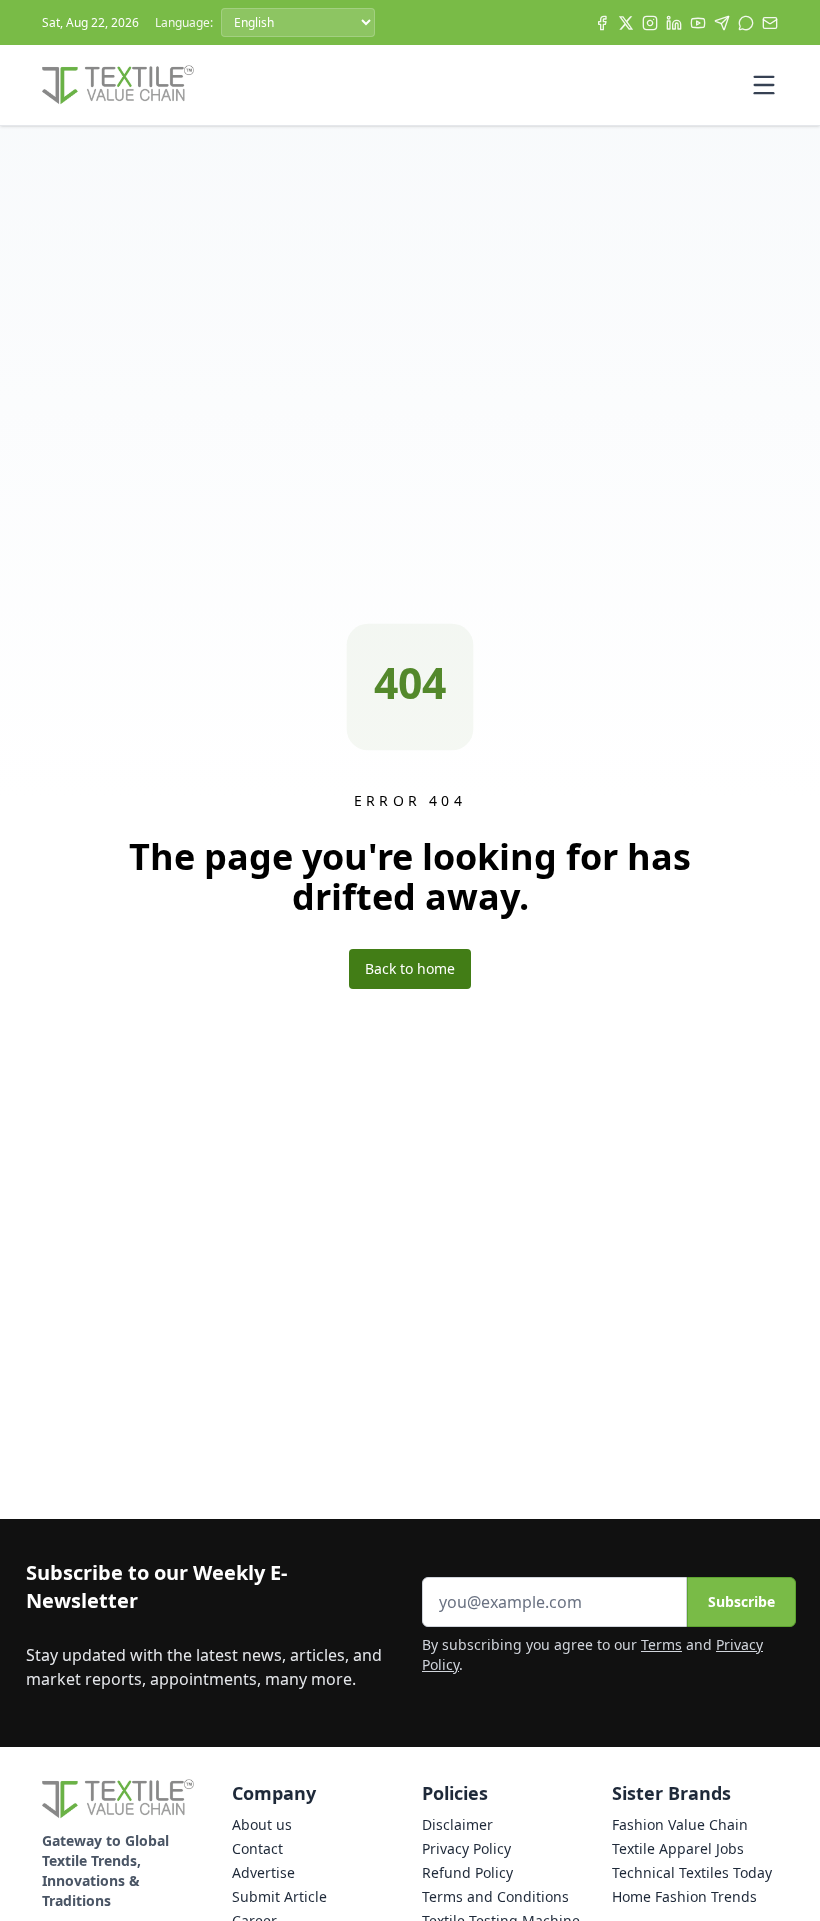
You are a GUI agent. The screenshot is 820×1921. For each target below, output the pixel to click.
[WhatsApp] (746, 23)
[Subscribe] (770, 23)
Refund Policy (467, 1872)
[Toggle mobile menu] (764, 85)
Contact (257, 1848)
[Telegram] (722, 23)
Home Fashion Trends (684, 1896)
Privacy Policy (466, 1848)
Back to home (410, 968)
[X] (626, 23)
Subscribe (741, 1601)
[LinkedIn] (674, 23)
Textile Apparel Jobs (678, 1848)
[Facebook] (602, 23)
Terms (661, 1644)
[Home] (118, 85)
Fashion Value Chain (680, 1824)
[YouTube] (698, 23)
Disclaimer (457, 1824)
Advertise (263, 1872)
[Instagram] (650, 23)
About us (262, 1824)
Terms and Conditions (495, 1896)
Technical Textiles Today (692, 1872)
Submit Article (279, 1896)
